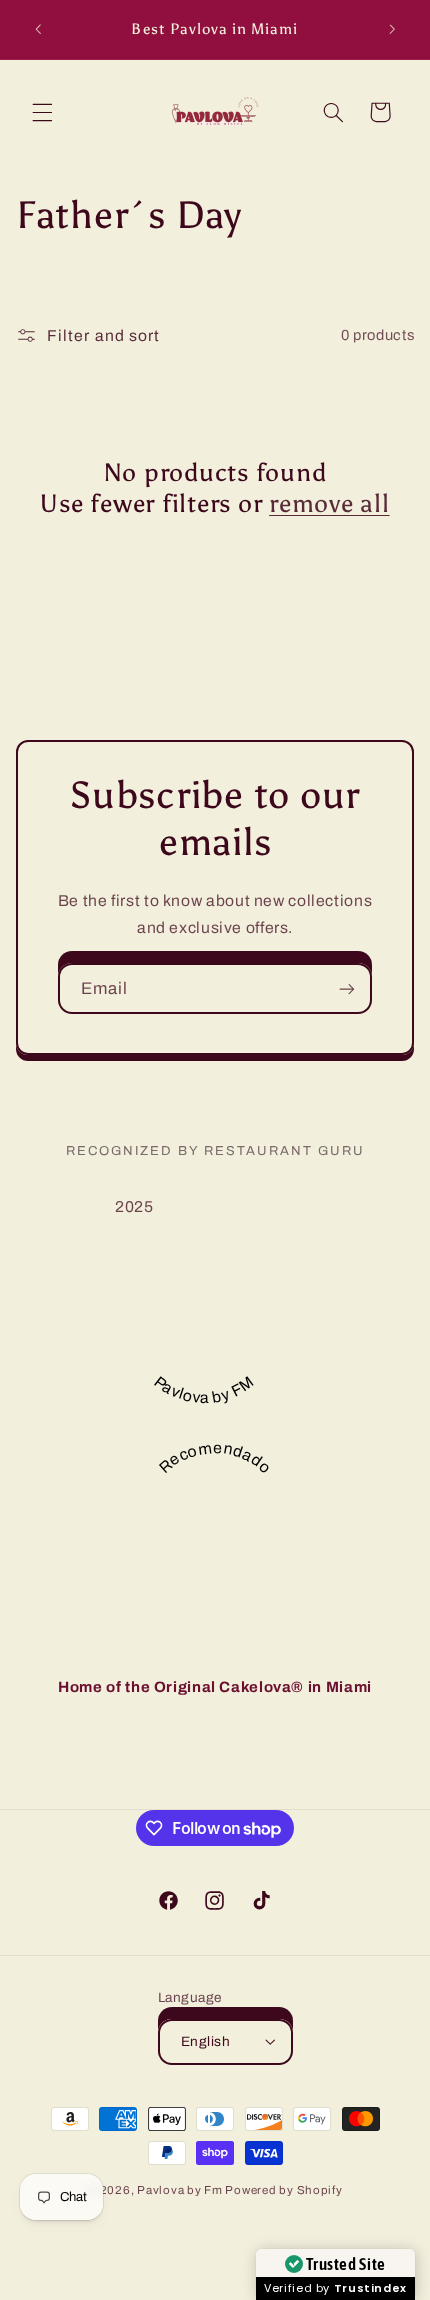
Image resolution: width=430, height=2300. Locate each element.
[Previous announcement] (38, 29)
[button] (42, 112)
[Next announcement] (392, 29)
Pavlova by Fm (181, 2190)
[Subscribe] (347, 988)
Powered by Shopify (283, 2190)
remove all (329, 503)
